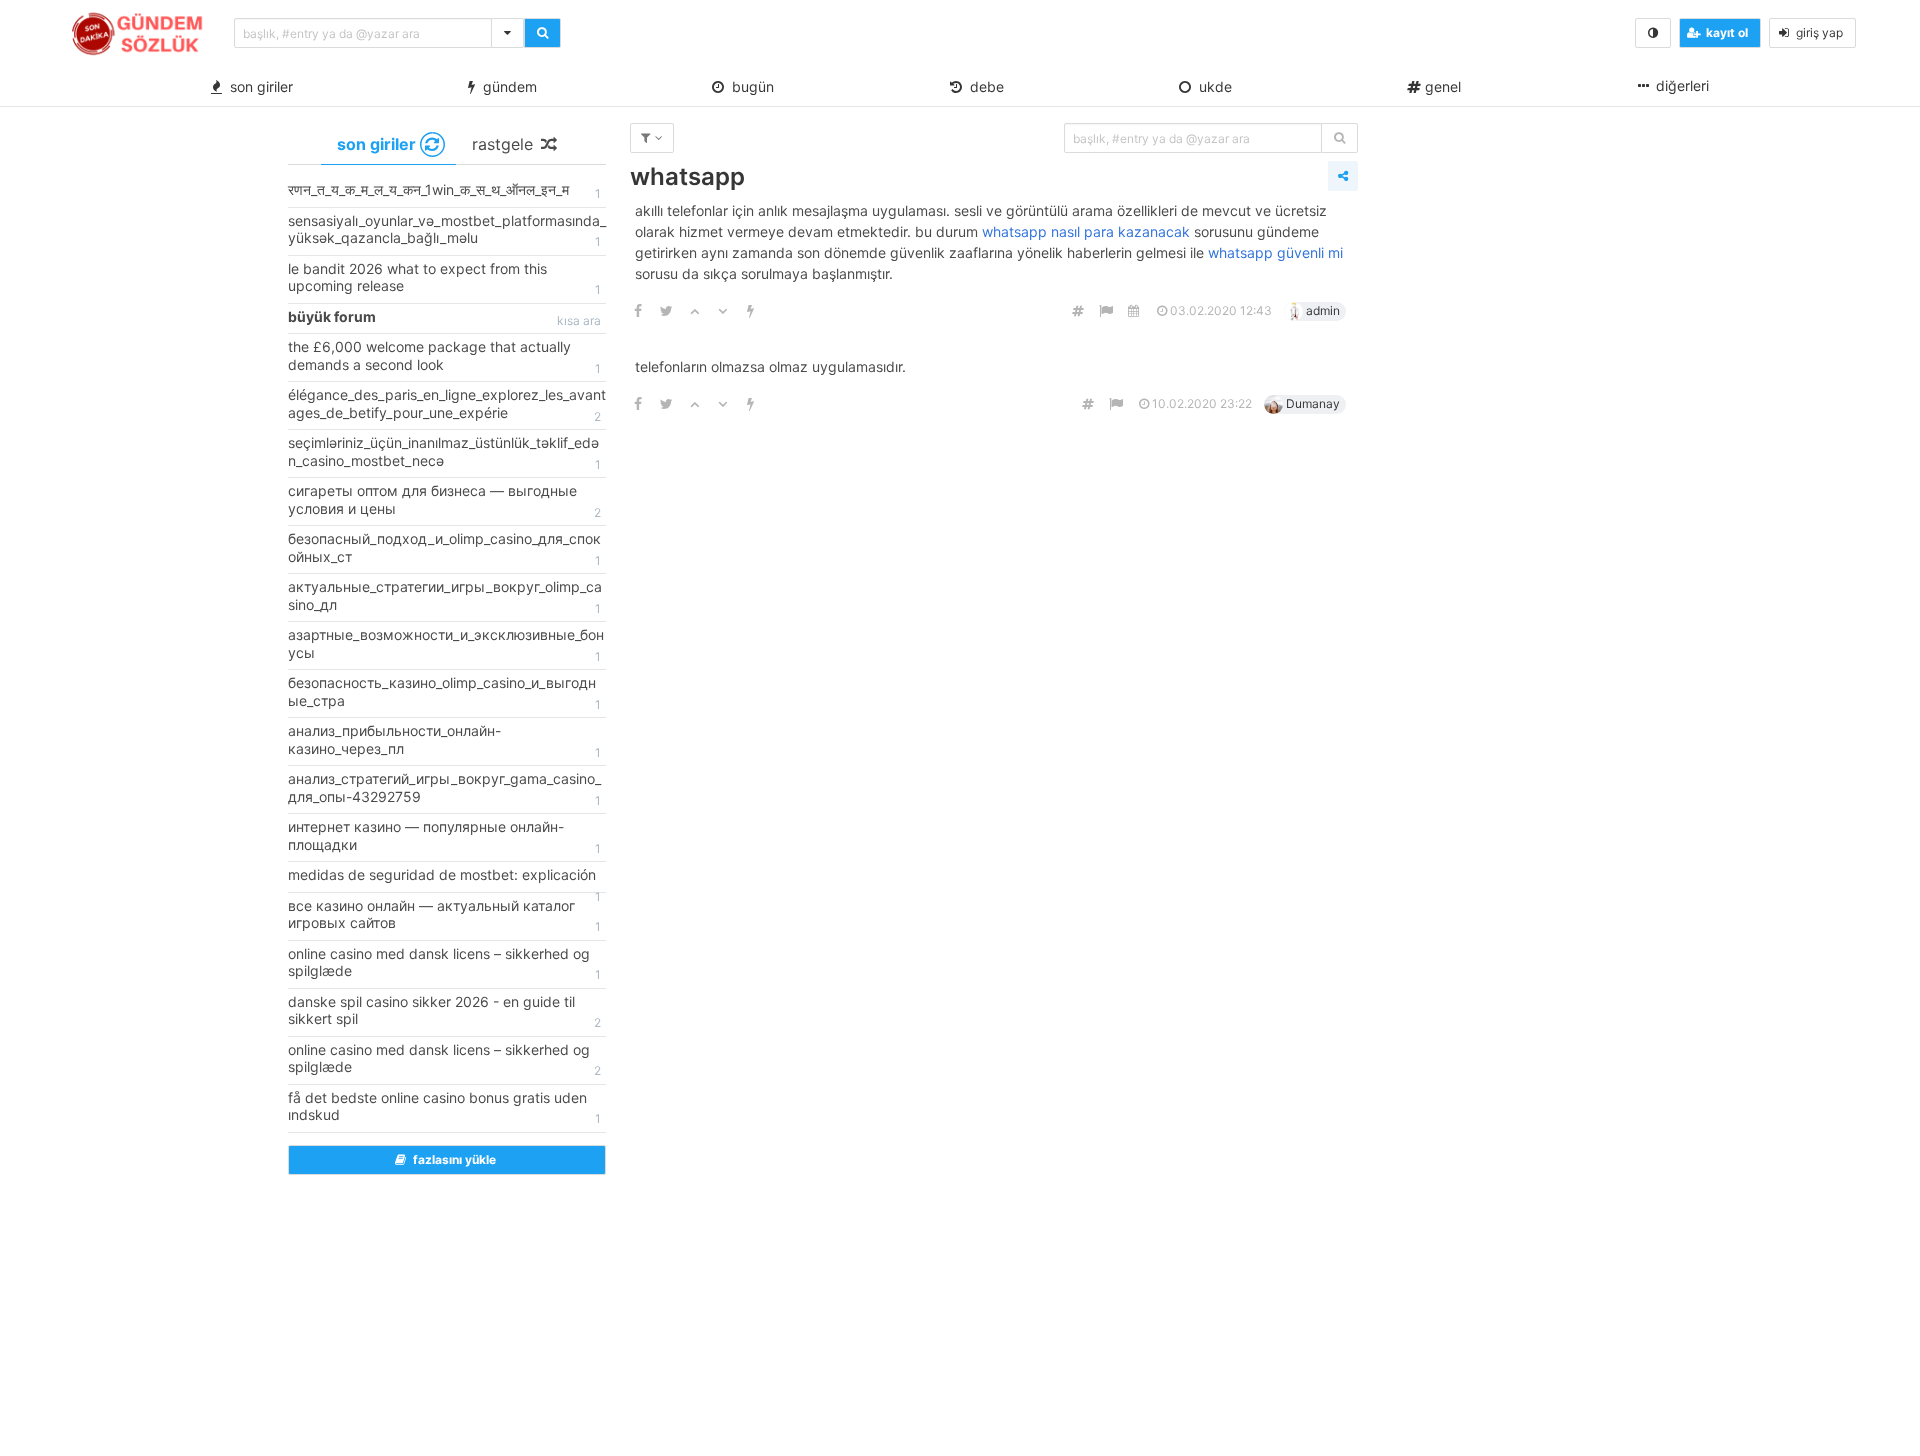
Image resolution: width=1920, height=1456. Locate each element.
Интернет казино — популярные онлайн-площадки (444, 837)
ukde (1211, 86)
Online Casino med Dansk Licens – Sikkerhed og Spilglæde (444, 964)
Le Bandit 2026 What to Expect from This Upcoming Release (444, 279)
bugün (749, 86)
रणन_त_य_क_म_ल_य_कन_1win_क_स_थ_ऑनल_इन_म (444, 191)
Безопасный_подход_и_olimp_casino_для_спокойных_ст (444, 549)
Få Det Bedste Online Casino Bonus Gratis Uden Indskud (444, 1108)
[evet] (1339, 138)
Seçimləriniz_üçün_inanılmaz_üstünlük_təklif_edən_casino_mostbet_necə (444, 453)
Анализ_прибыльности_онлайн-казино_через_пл (444, 741)
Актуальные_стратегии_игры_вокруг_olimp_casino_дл (445, 597)
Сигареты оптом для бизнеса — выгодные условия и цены (444, 501)
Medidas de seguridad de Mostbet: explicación (444, 879)
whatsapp (687, 176)
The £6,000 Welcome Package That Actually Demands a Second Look (444, 357)
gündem (506, 86)
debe (983, 86)
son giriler (257, 86)
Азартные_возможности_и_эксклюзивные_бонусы (446, 645)
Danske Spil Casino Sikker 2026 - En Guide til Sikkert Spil (444, 1012)
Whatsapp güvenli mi (1275, 252)
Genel (1441, 86)
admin (1323, 310)
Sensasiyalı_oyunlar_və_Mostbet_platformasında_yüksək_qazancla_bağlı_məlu (447, 231)
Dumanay (1313, 403)
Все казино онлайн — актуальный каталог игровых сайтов (444, 916)
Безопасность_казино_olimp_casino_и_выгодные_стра (444, 693)
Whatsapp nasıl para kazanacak (1086, 231)
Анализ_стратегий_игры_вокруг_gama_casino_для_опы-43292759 (444, 789)
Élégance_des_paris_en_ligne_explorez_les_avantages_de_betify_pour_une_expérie (447, 405)
